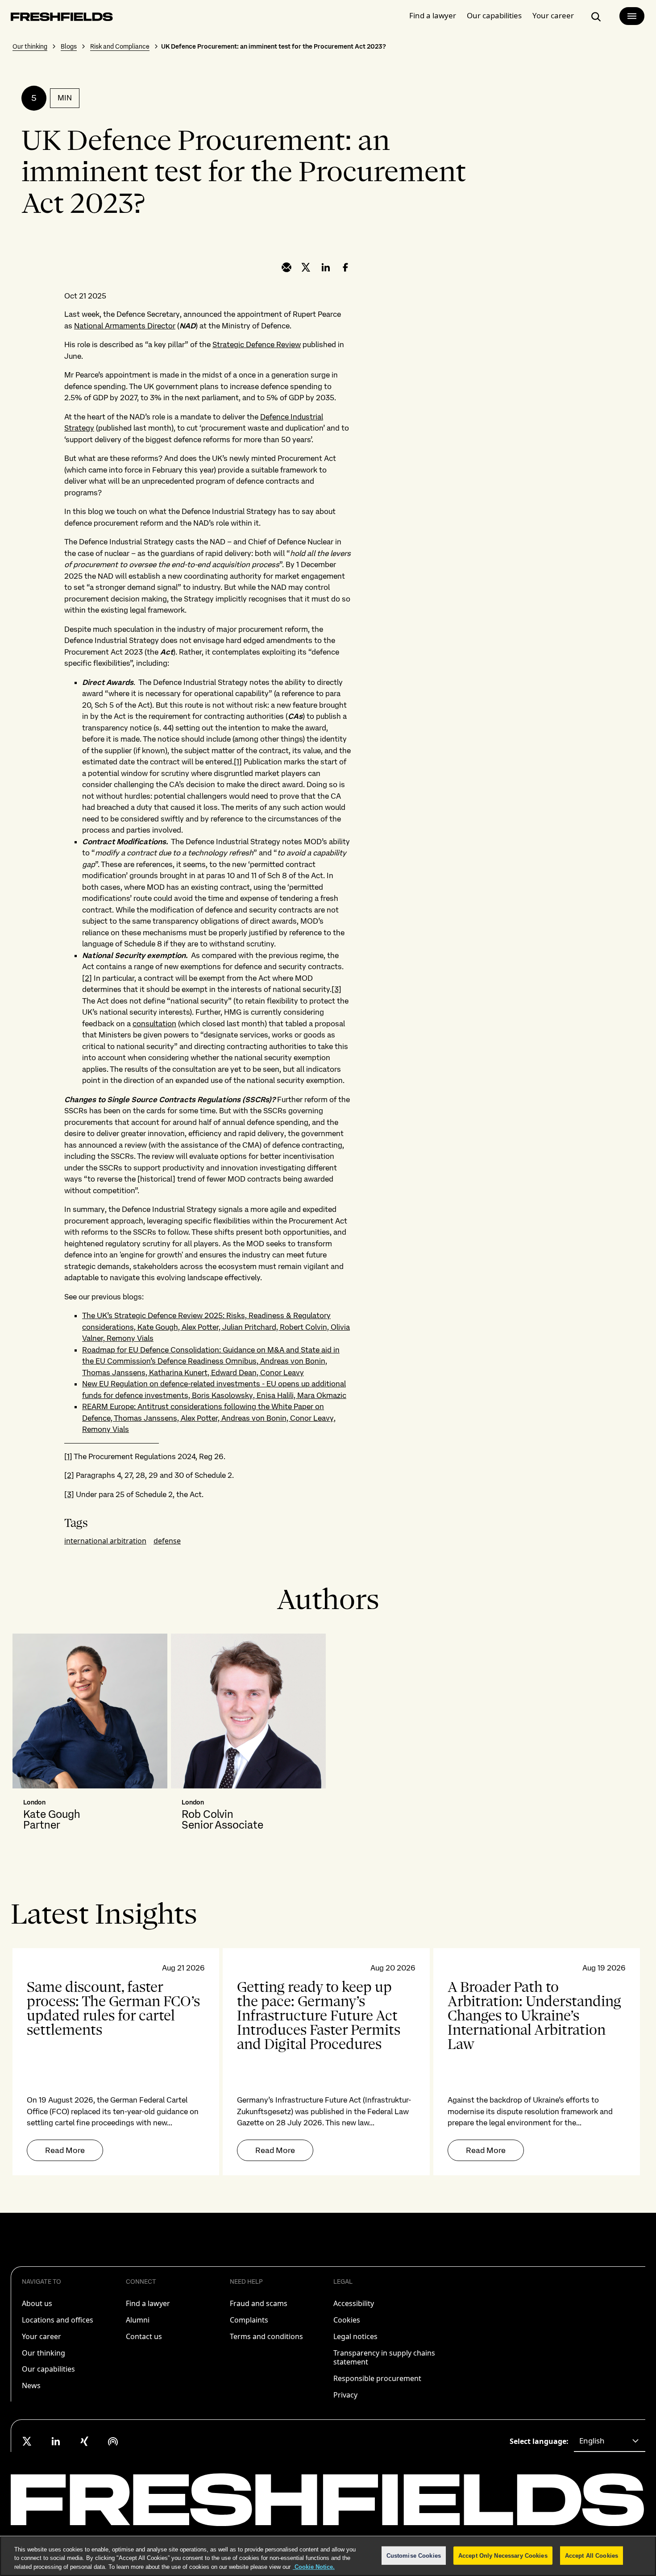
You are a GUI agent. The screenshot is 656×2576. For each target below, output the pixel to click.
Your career (553, 15)
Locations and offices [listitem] (58, 2320)
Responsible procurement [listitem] (377, 2378)
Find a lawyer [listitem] (148, 2303)
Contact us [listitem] (144, 2336)
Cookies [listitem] (347, 2320)
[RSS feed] (113, 2441)
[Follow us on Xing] (84, 2441)
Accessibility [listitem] (354, 2303)
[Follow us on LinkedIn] (56, 2441)
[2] (87, 978)
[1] (238, 762)
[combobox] (610, 2441)
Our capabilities (494, 15)
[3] (336, 989)
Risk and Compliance (120, 46)
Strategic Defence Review (257, 344)
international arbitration (105, 1541)
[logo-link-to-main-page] (62, 19)
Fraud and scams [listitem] (259, 2303)
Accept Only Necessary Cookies (503, 2555)
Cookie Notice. (314, 2567)
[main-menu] (632, 16)
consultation (154, 1024)
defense (167, 1541)
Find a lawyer (433, 15)
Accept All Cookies (592, 2555)
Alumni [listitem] (138, 2320)
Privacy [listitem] (345, 2395)
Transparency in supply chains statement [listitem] (384, 2358)
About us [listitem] (37, 2303)
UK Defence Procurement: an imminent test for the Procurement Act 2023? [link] (274, 46)
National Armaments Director (125, 326)
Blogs (69, 46)
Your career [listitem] (42, 2336)
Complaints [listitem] (249, 2320)
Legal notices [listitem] (355, 2336)
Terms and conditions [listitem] (266, 2336)
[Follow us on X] (27, 2441)
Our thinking (30, 46)
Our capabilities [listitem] (48, 2369)
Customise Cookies (414, 2555)
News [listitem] (31, 2385)
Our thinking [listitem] (44, 2353)
